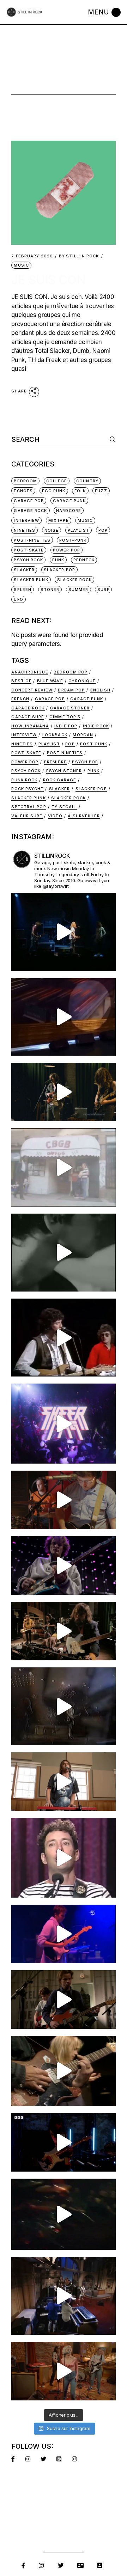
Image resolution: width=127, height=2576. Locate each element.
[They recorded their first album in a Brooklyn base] (63, 1782)
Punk (58, 560)
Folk (80, 491)
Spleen (23, 590)
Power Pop (66, 550)
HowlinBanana (30, 726)
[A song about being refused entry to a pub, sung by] (63, 2371)
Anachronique (30, 672)
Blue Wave (50, 681)
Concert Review (32, 690)
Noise (52, 530)
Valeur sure (27, 816)
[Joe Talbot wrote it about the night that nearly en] (63, 1631)
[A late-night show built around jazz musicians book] (63, 2071)
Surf (103, 590)
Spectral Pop (29, 807)
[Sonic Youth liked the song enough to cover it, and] (63, 932)
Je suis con (49, 280)
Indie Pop (66, 726)
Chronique (82, 681)
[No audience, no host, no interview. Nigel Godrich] (63, 1092)
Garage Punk (69, 501)
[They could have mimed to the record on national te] (63, 2296)
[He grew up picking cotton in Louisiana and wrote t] (63, 1338)
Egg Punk (54, 491)
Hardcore (69, 511)
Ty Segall (64, 807)
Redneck (84, 560)
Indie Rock (96, 726)
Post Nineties (65, 753)
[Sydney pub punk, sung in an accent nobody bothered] (63, 1500)
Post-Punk (73, 540)
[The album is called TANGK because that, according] (63, 2142)
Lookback (55, 735)
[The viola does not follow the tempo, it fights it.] (63, 1253)
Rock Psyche (27, 789)
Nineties (25, 530)
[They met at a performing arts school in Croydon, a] (63, 2000)
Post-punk (94, 744)
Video (55, 816)
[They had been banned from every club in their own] (63, 2214)
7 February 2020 (32, 256)
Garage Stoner (70, 708)
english (100, 690)
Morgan (83, 735)
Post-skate (26, 753)
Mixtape (59, 520)
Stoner (50, 590)
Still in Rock (79, 256)
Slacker (24, 570)
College (57, 481)
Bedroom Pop (71, 672)
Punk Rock (24, 780)
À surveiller (84, 816)
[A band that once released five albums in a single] (63, 1565)
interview (26, 520)
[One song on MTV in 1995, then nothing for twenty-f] (63, 1706)
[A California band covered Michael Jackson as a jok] (63, 1017)
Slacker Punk (31, 580)
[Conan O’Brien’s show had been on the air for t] (63, 1858)
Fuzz (101, 491)
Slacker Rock (74, 580)
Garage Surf (28, 717)
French (20, 699)
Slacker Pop (59, 570)
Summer (78, 590)
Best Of (21, 681)
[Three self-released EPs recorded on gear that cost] (63, 1423)
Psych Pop (85, 762)
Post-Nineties (32, 540)
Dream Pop (71, 690)
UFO (18, 599)
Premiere (55, 762)
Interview (24, 735)
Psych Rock (28, 560)
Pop (103, 530)
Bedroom (25, 481)
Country (87, 481)
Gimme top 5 (65, 717)
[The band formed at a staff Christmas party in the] (63, 1934)
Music (21, 265)
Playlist (78, 530)
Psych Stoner (64, 771)
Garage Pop (29, 501)
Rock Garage (60, 780)
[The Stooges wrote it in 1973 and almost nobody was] (63, 1167)
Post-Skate (29, 550)
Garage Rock (30, 511)
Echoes (23, 491)
